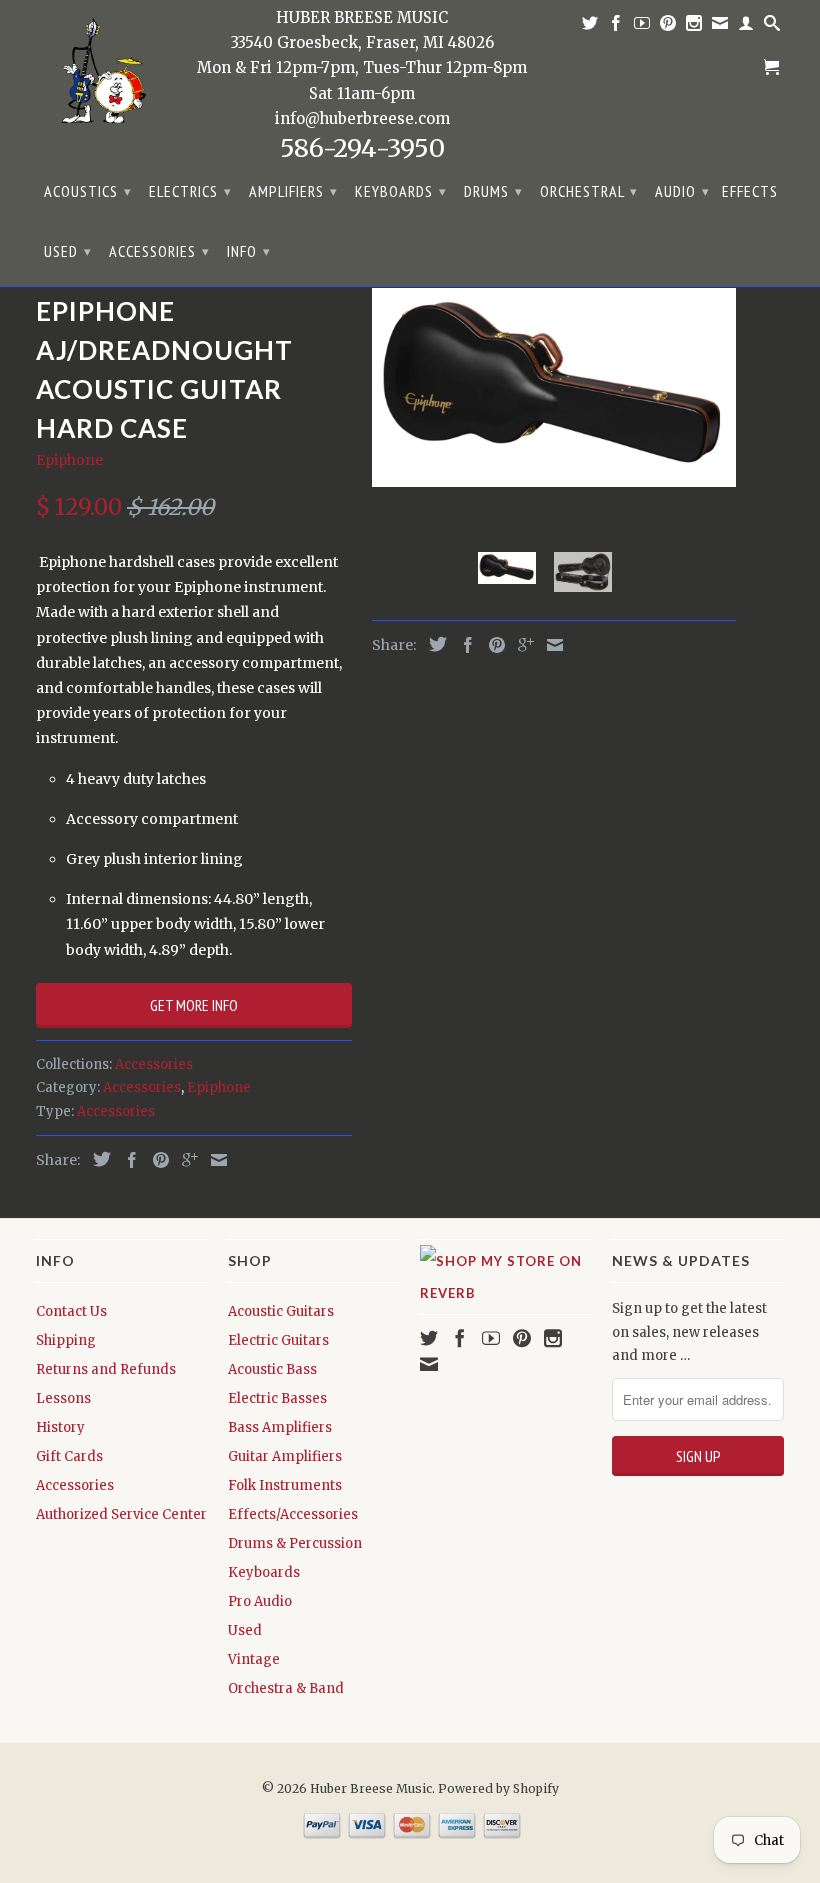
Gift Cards (69, 1456)
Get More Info (194, 1005)
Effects (750, 191)
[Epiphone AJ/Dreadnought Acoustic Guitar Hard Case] (554, 387)
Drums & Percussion (295, 1543)
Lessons (63, 1398)
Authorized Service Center (121, 1514)
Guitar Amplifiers (285, 1456)
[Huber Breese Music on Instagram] (694, 27)
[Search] (772, 27)
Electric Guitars (278, 1340)
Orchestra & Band (286, 1688)
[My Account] (746, 27)
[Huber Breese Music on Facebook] (616, 27)
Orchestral (589, 191)
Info (249, 251)
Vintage (254, 1659)
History (60, 1427)
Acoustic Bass (272, 1369)
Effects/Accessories (293, 1514)
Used (68, 251)
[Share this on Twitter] (97, 1159)
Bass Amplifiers (280, 1427)
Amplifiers (293, 191)
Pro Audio (260, 1601)
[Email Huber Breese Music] (720, 27)
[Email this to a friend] (214, 1160)
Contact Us (71, 1311)
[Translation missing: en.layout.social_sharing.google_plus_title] (185, 1160)
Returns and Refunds (106, 1369)
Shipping (66, 1340)
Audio (682, 191)
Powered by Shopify (498, 1788)
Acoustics (88, 191)
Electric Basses (277, 1398)
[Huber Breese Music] (98, 76)
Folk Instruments (285, 1485)
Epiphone (69, 460)
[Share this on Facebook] (127, 1160)
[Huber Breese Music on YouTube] (642, 27)
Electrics (190, 191)
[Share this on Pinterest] (156, 1160)
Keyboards (401, 191)
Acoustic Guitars (281, 1311)
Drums (493, 191)
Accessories (159, 251)
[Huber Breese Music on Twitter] (590, 27)
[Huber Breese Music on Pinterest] (668, 27)
